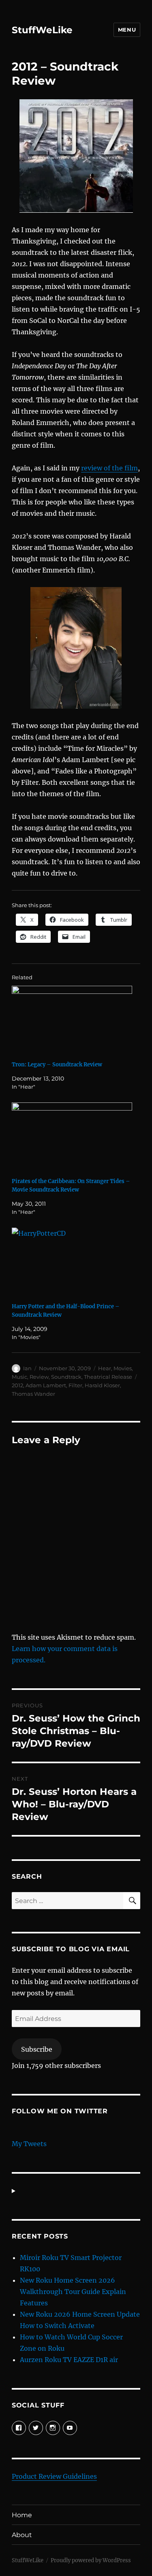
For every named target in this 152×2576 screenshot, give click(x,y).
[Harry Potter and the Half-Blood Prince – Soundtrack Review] (72, 1262)
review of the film (109, 468)
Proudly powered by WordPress (91, 2560)
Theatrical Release (108, 1377)
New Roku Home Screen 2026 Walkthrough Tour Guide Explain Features (73, 2292)
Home (22, 2515)
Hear (105, 1368)
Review (39, 1377)
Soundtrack (66, 1377)
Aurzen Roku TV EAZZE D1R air (69, 2360)
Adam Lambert (46, 1385)
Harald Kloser (102, 1385)
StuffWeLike (42, 30)
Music (19, 1377)
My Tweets (29, 2144)
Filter (75, 1385)
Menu (127, 30)
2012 (17, 1385)
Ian (27, 1368)
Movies (123, 1368)
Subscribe (37, 2049)
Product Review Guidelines (54, 2476)
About (22, 2535)
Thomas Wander (33, 1394)
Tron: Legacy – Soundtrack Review (57, 1065)
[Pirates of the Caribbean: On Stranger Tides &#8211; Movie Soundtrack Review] (72, 1137)
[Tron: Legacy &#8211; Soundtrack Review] (72, 1020)
